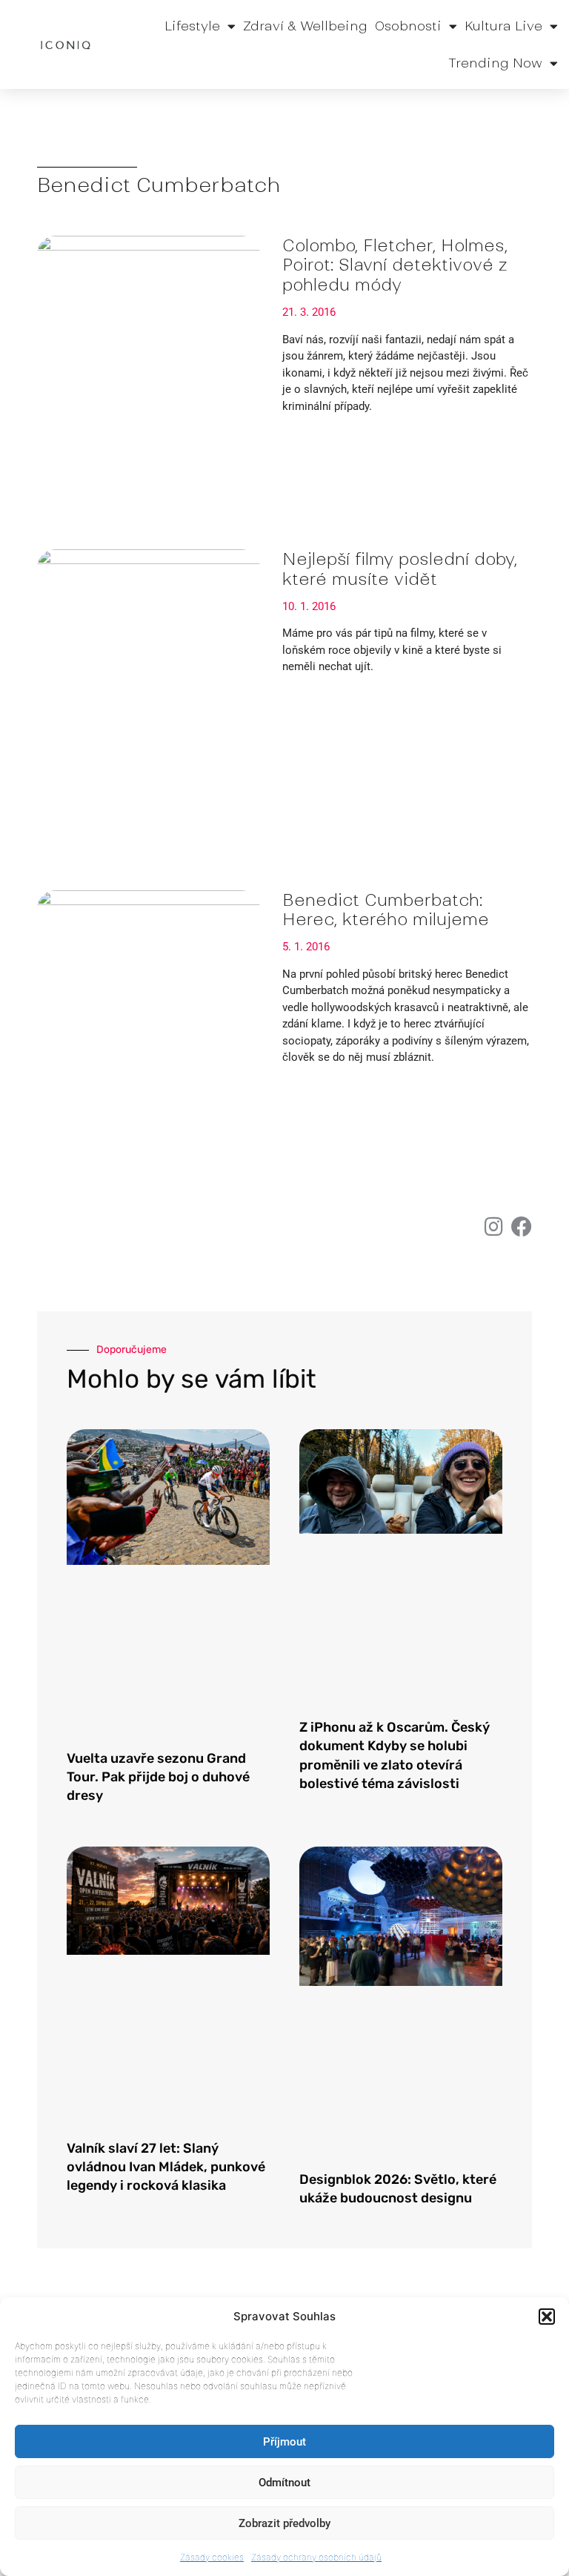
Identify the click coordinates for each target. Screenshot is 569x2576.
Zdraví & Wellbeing (305, 26)
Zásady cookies (212, 2557)
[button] (547, 2317)
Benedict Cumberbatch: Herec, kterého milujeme (386, 910)
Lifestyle (192, 26)
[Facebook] (522, 1227)
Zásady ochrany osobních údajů (316, 2557)
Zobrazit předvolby (284, 2523)
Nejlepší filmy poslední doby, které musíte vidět (400, 569)
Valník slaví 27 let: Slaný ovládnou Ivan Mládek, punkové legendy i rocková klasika (166, 2167)
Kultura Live (503, 26)
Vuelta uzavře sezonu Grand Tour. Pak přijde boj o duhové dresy (158, 1777)
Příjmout (284, 2442)
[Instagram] (493, 1227)
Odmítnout (284, 2483)
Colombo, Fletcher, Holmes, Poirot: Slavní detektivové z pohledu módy (395, 265)
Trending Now (495, 63)
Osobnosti (408, 26)
